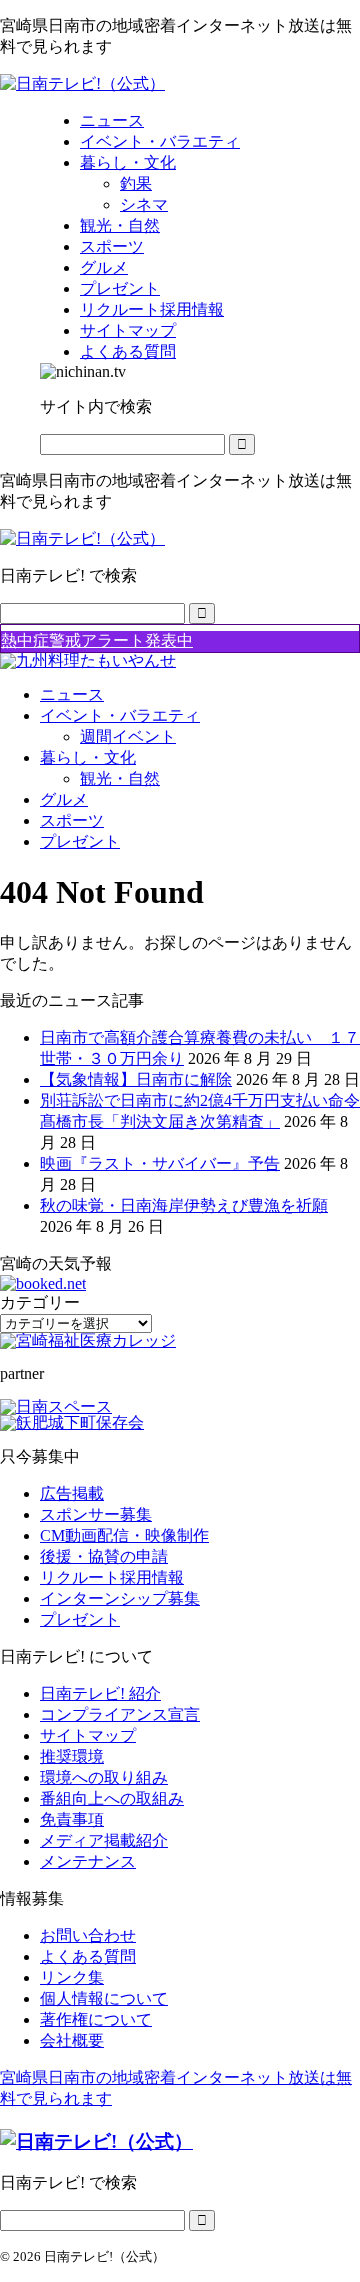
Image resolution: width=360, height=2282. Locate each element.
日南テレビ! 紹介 (100, 1693)
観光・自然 (120, 778)
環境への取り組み (104, 1777)
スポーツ (72, 820)
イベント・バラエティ (120, 715)
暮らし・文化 (88, 757)
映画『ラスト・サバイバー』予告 (160, 1163)
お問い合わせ (88, 1935)
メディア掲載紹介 (104, 1840)
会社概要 (72, 2040)
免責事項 (72, 1819)
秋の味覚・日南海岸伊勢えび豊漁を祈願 (184, 1205)
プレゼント (80, 841)
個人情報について (104, 1998)
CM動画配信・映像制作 (124, 1535)
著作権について (96, 2019)
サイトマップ (88, 1735)
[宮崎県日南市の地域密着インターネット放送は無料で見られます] (82, 83)
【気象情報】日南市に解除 (136, 1079)
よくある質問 (88, 1956)
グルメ (64, 799)
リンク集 (72, 1977)
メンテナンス (88, 1861)
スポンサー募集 (96, 1514)
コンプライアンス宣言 (120, 1714)
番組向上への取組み (112, 1798)
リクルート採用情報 (112, 1577)
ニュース (72, 694)
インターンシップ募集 (120, 1598)
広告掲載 (72, 1493)
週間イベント (128, 736)
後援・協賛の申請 (104, 1556)
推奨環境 (72, 1756)
